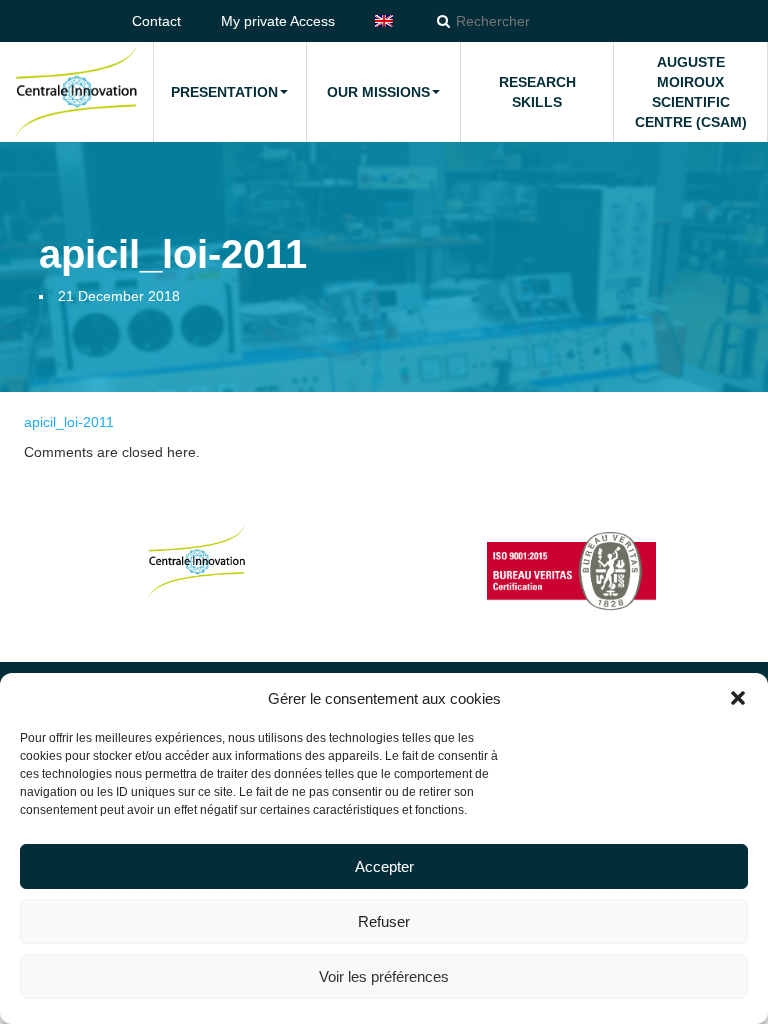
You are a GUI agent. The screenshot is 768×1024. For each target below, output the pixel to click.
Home (76, 92)
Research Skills (537, 92)
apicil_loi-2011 (69, 422)
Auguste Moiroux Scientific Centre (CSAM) (691, 92)
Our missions (378, 92)
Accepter (384, 866)
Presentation (224, 92)
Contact (156, 21)
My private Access (278, 21)
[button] (738, 698)
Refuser (384, 921)
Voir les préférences (384, 976)
